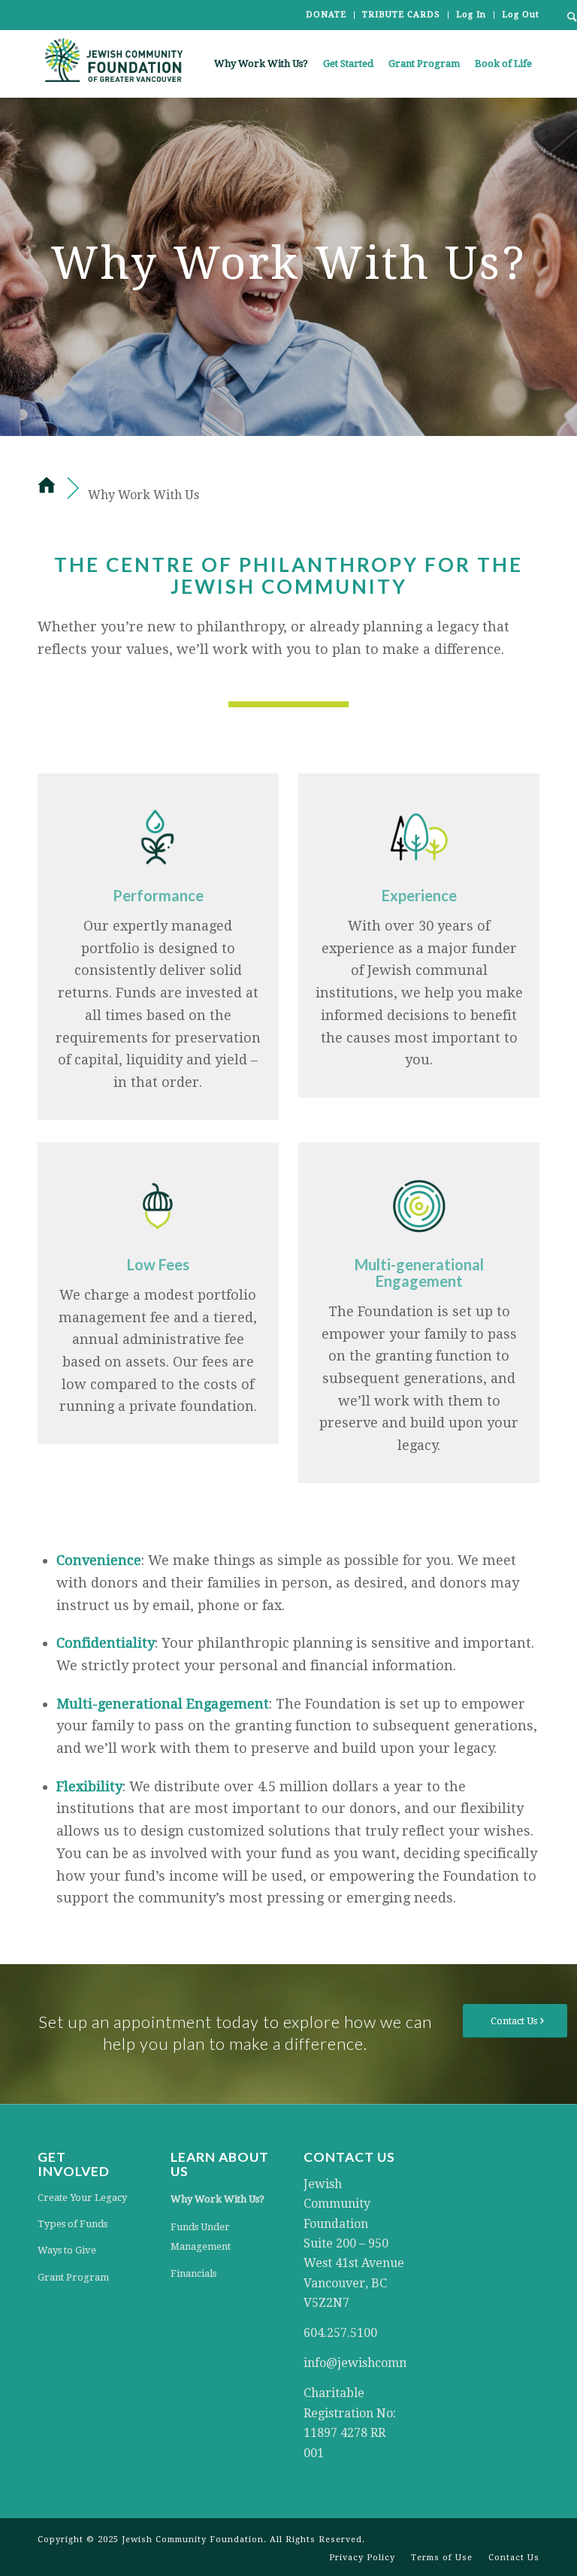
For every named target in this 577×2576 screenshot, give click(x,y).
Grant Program (73, 2277)
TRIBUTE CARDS (401, 15)
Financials (193, 2273)
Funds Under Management (201, 2237)
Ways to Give (67, 2250)
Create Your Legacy (82, 2198)
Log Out (521, 15)
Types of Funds (73, 2224)
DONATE (326, 15)
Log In (471, 15)
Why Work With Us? (218, 2199)
